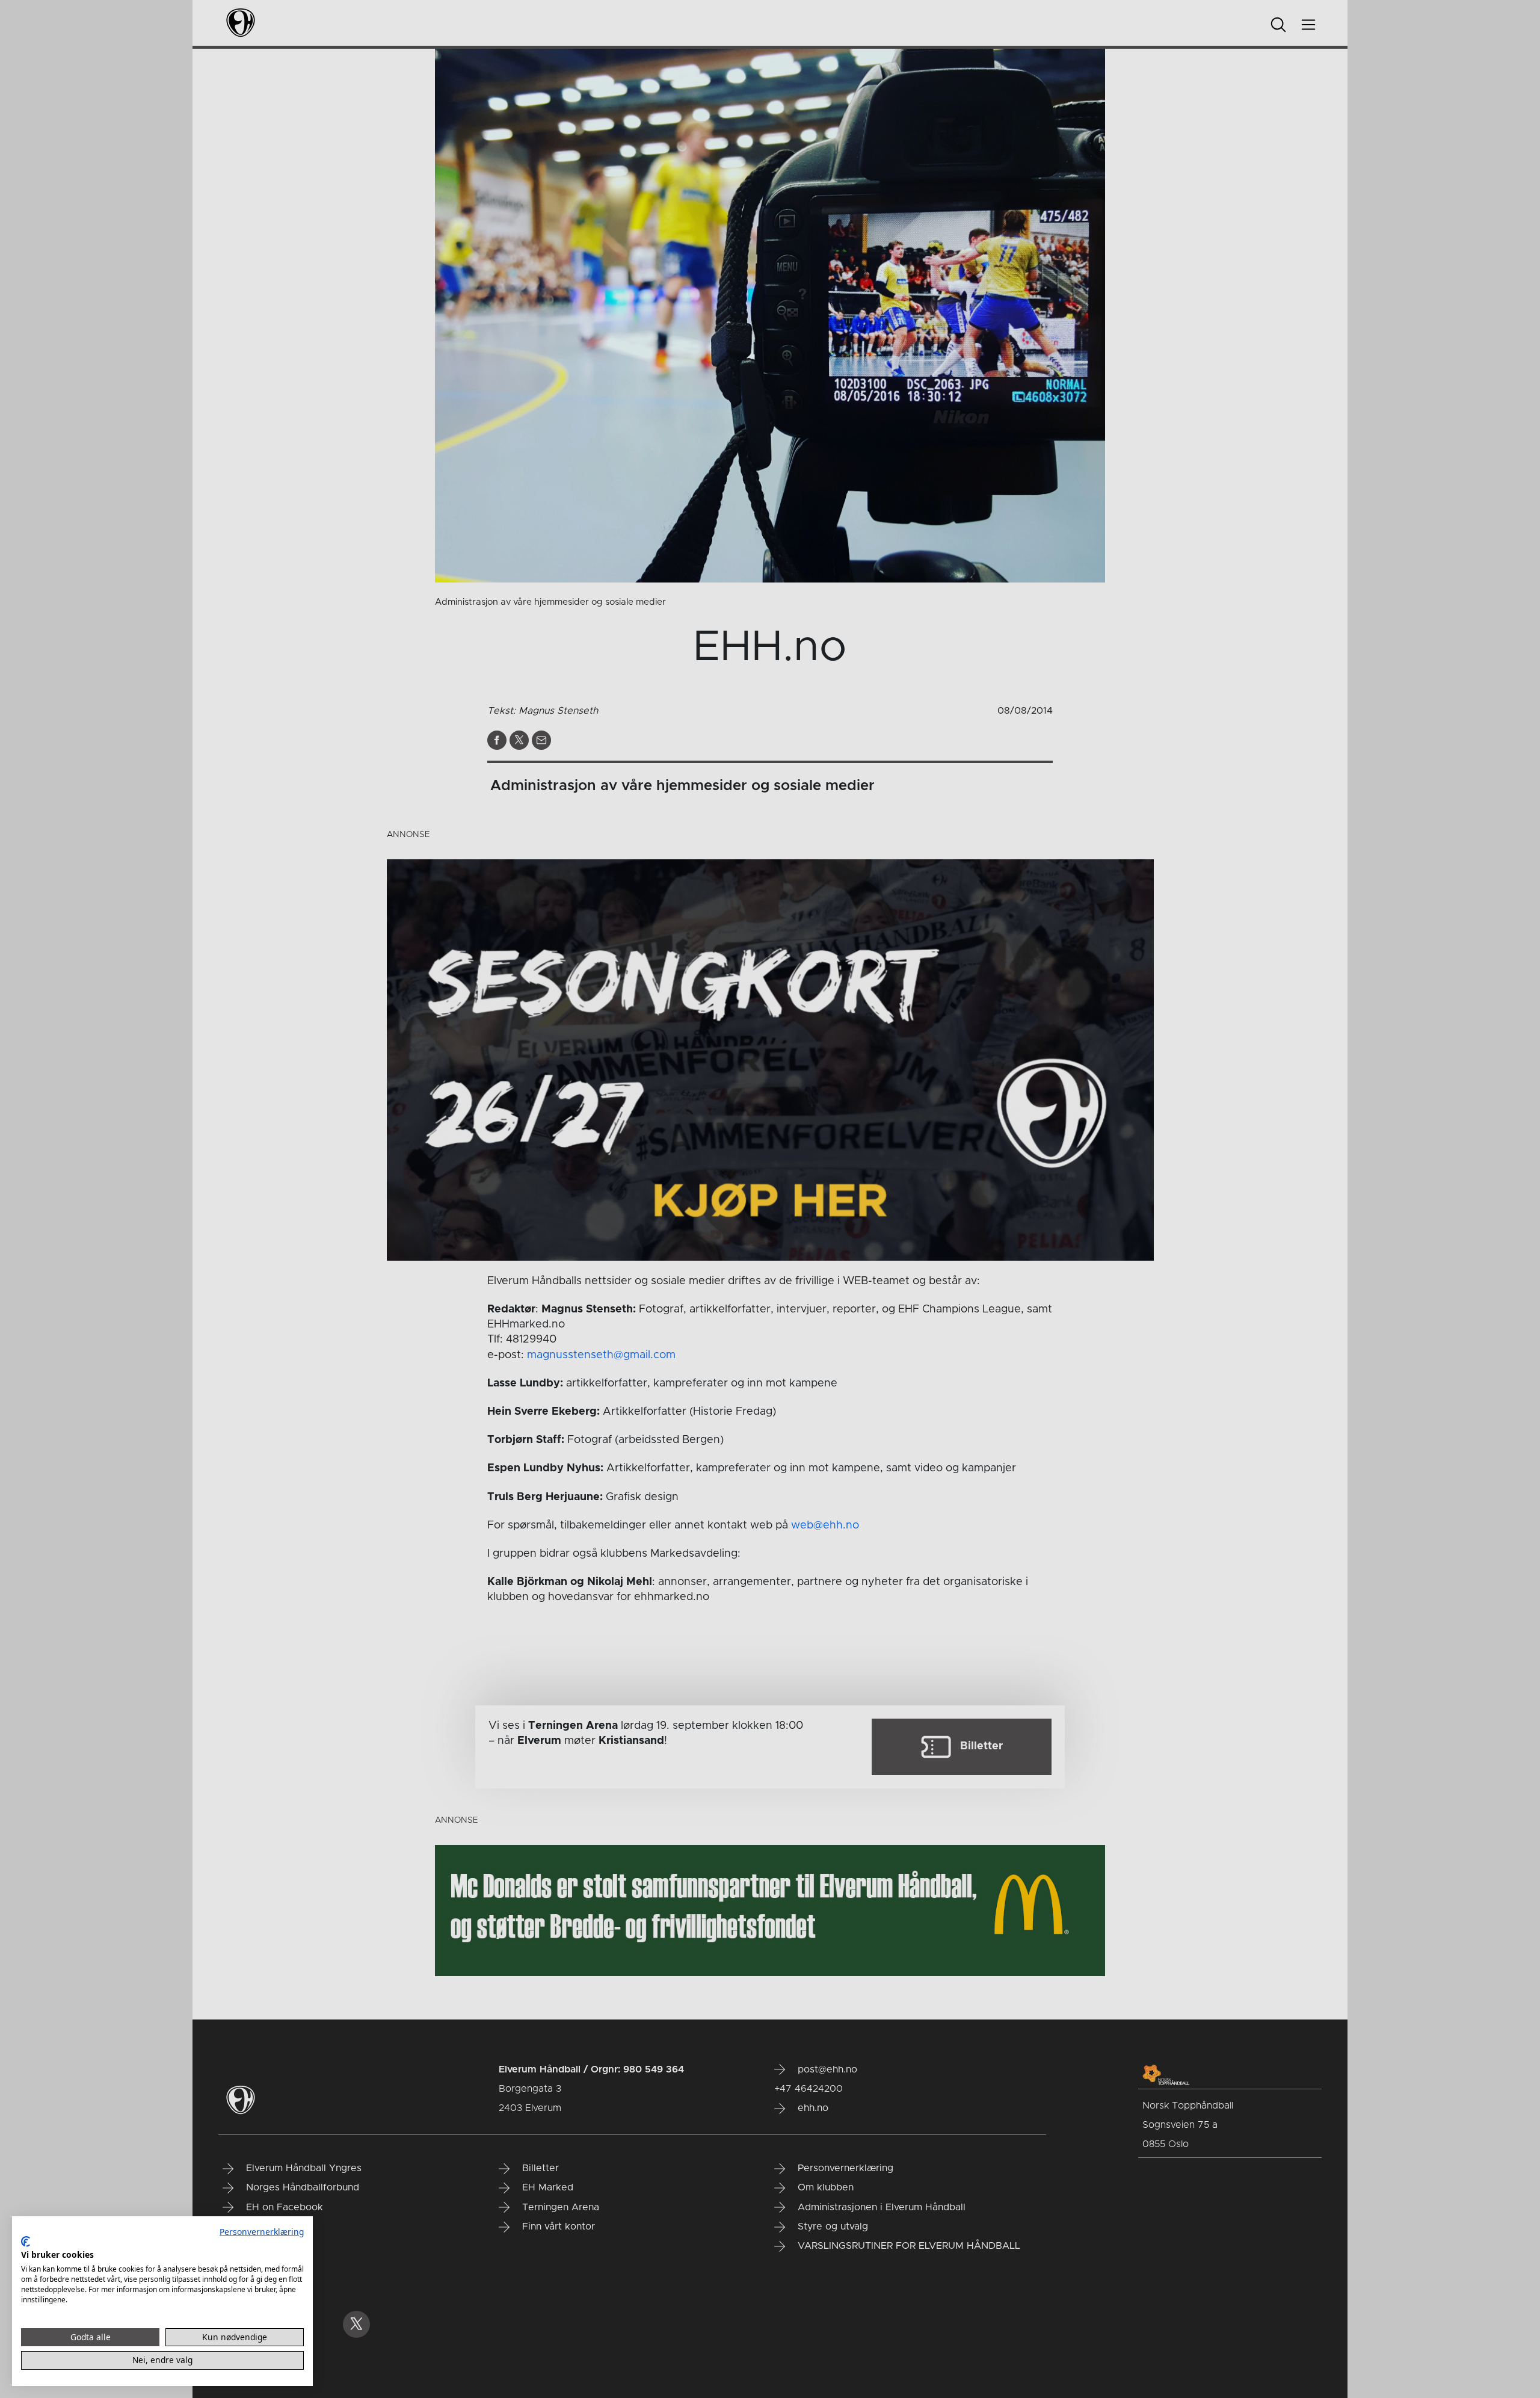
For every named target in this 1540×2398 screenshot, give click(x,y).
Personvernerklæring (262, 2232)
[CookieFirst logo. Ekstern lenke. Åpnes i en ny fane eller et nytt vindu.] (26, 2242)
